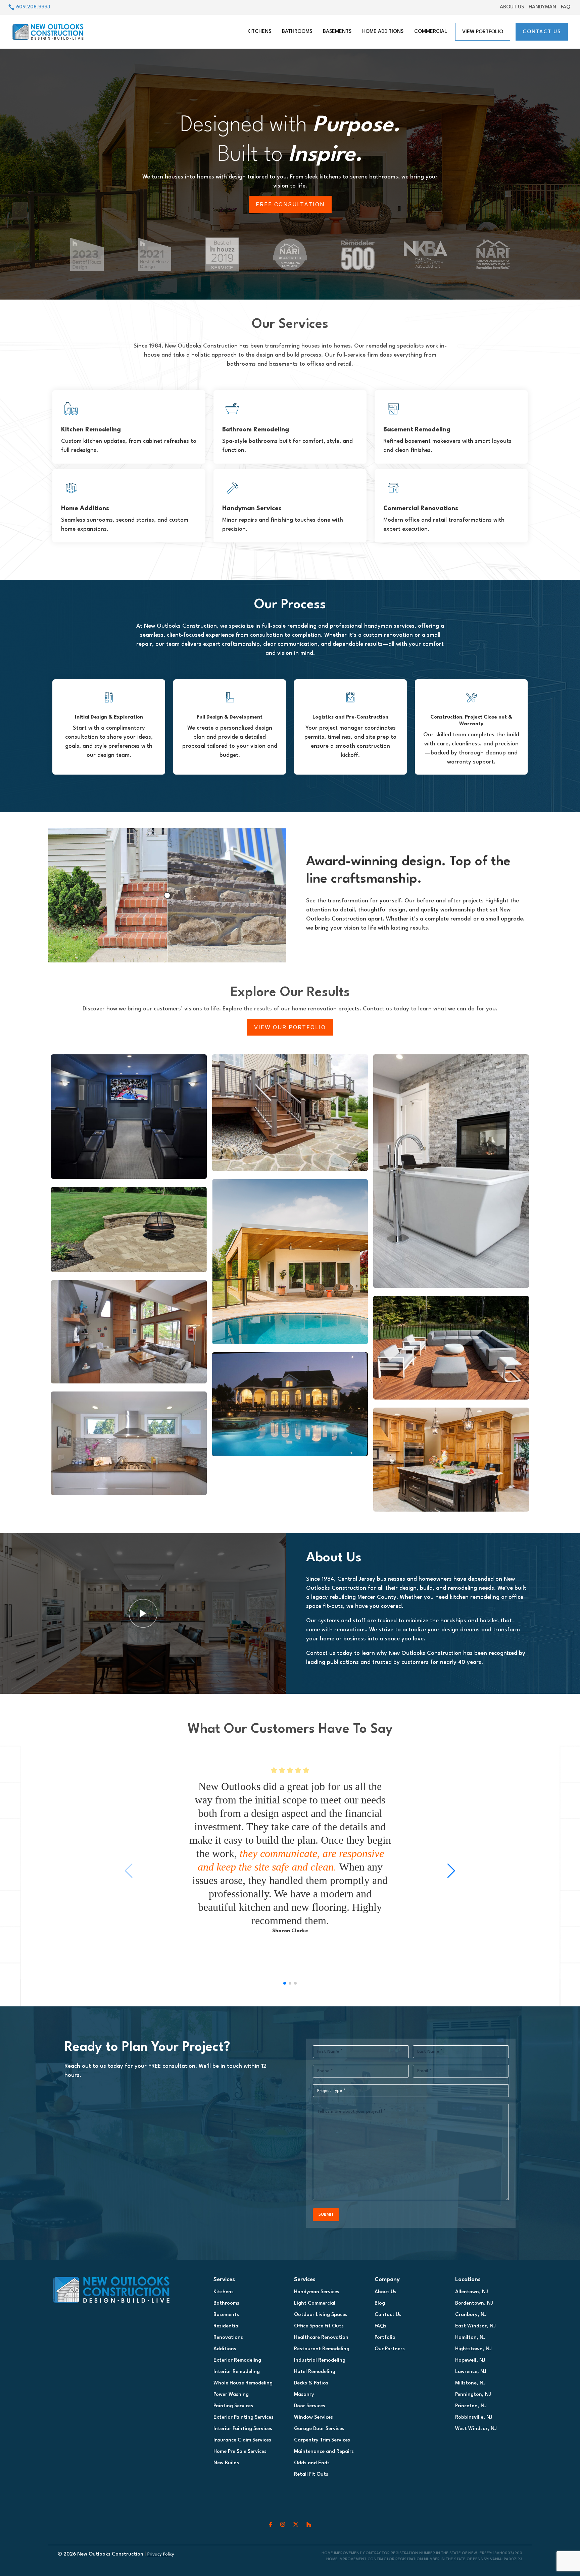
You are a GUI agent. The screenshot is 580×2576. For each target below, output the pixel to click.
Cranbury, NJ (471, 2315)
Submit (326, 2215)
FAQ (566, 7)
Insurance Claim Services (242, 2440)
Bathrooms (297, 32)
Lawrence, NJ (471, 2372)
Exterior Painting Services (244, 2417)
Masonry (304, 2395)
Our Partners (390, 2349)
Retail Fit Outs (311, 2475)
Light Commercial (315, 2303)
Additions (225, 2349)
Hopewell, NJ (470, 2360)
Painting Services (233, 2406)
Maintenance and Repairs (324, 2452)
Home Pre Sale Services (240, 2452)
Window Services (313, 2417)
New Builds (226, 2463)
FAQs (380, 2326)
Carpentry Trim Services (322, 2440)
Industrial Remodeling (320, 2360)
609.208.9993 (33, 7)
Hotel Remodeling (315, 2372)
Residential (227, 2326)
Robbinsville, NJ (474, 2417)
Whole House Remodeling (243, 2383)
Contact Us (542, 32)
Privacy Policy (161, 2554)
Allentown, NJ (472, 2292)
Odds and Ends (312, 2463)
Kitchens (259, 32)
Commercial (431, 32)
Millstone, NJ (470, 2383)
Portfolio (385, 2338)
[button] (451, 1871)
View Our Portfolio (290, 1027)
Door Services (310, 2406)
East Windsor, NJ (475, 2326)
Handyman (542, 7)
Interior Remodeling (237, 2372)
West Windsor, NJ (476, 2429)
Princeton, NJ (471, 2406)
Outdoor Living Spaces (321, 2315)
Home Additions (383, 32)
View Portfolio (483, 32)
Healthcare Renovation (321, 2338)
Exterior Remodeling (237, 2360)
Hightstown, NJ (473, 2349)
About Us (512, 7)
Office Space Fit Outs (319, 2326)
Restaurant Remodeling (322, 2349)
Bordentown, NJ (474, 2303)
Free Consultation (290, 204)
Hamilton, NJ (470, 2338)
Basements (337, 32)
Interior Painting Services (243, 2429)
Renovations (228, 2338)
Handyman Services (317, 2292)
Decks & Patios (311, 2383)
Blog (380, 2303)
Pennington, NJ (473, 2395)
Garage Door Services (319, 2429)
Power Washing (231, 2395)
